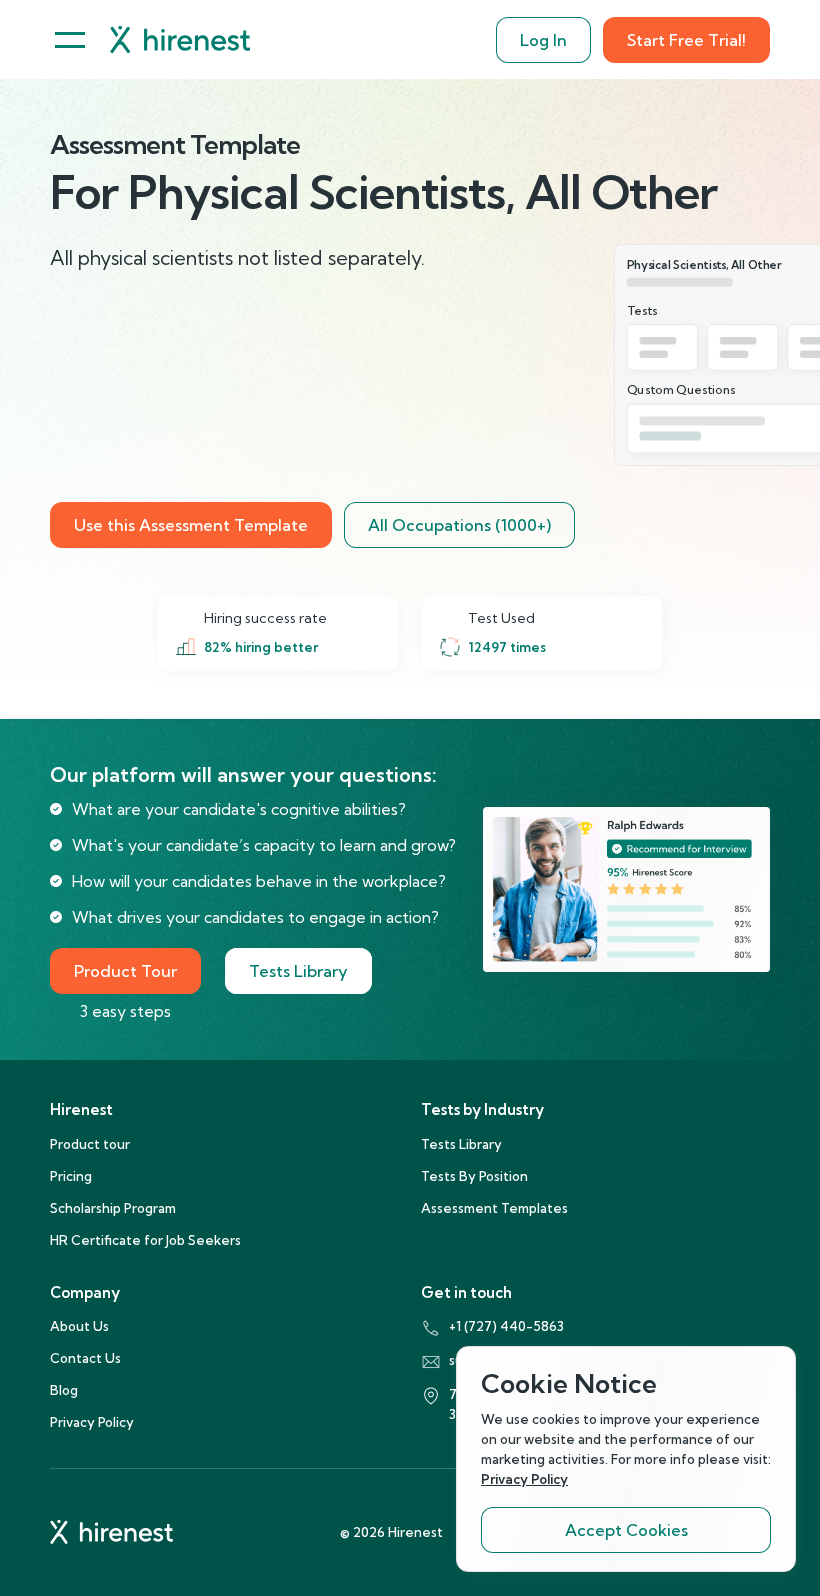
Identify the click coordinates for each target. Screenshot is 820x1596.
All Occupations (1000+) (459, 525)
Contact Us (85, 1358)
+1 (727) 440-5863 (506, 1326)
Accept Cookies (626, 1530)
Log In (543, 40)
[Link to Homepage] (180, 39)
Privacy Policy (92, 1422)
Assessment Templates (494, 1208)
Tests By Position (474, 1176)
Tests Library (298, 971)
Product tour (90, 1144)
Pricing (71, 1176)
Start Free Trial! (686, 40)
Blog (64, 1390)
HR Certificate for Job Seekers (145, 1240)
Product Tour (125, 971)
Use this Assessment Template (191, 525)
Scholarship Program (113, 1208)
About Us (79, 1326)
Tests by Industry (482, 1109)
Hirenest (81, 1109)
